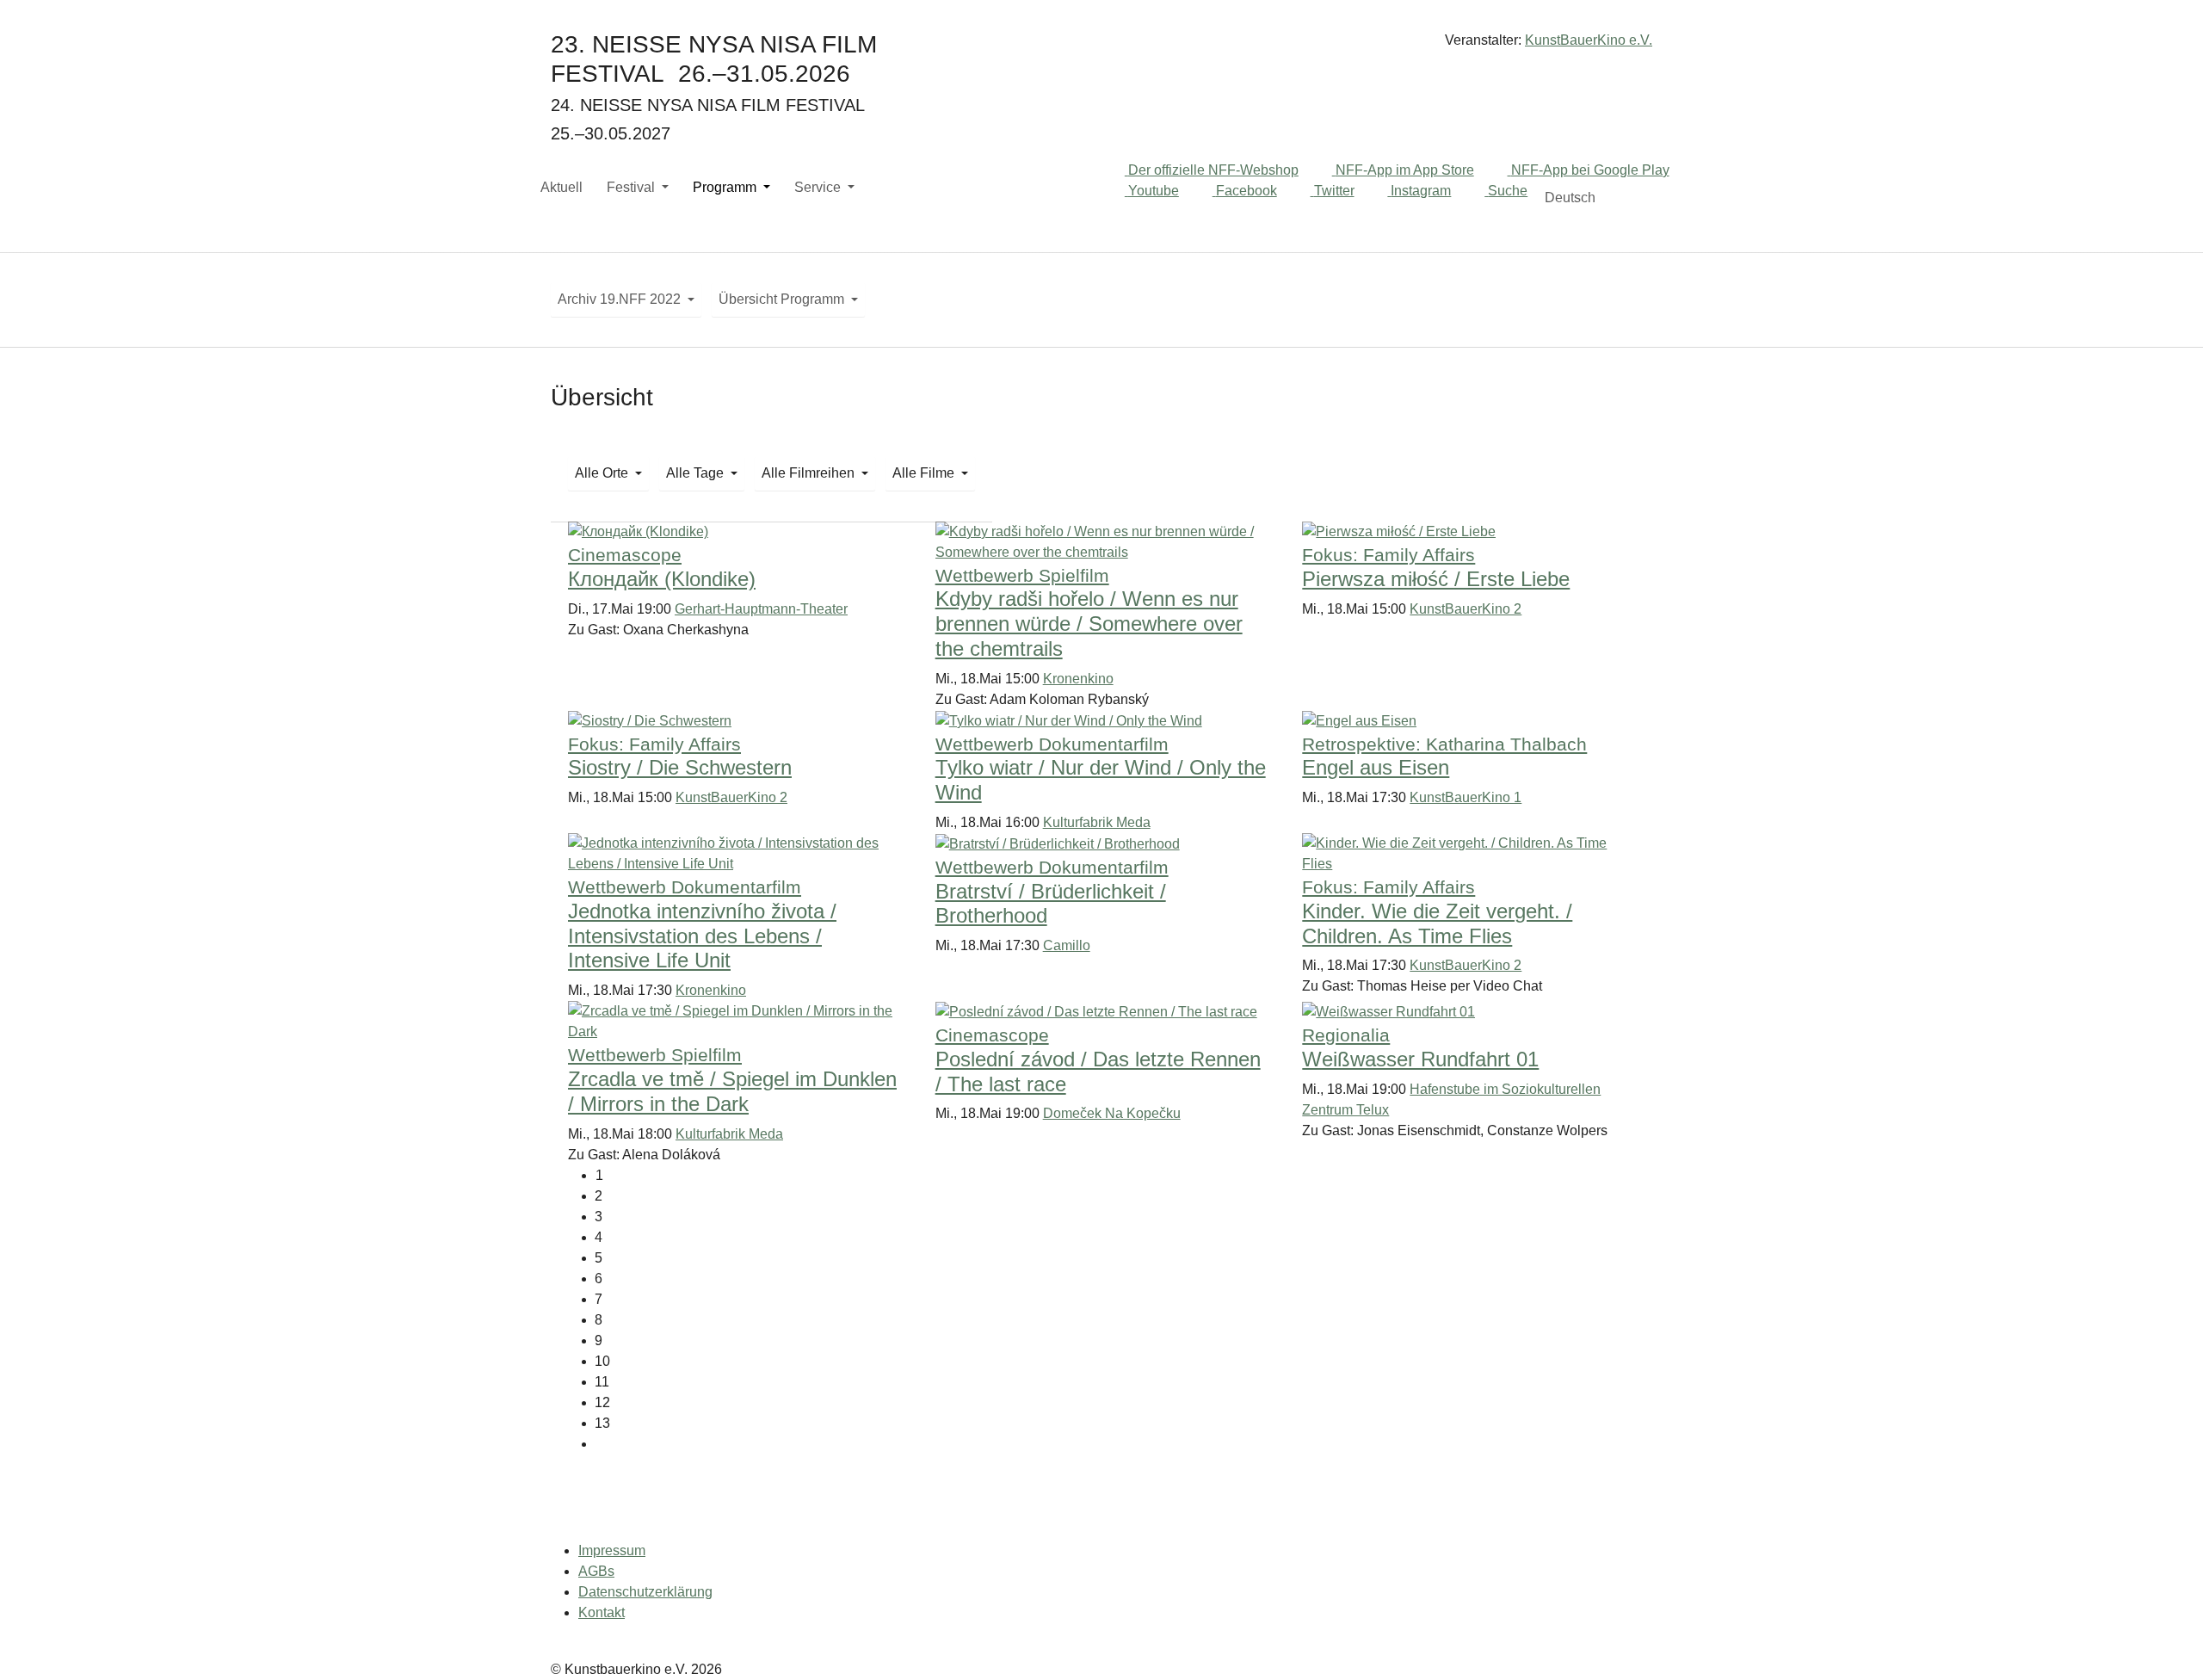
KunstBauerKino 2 (1466, 609)
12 (602, 1402)
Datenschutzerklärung (645, 1592)
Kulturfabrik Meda (1097, 822)
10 (602, 1361)
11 (602, 1382)
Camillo (1067, 945)
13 (602, 1423)
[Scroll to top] (2165, 1642)
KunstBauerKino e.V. (1589, 40)
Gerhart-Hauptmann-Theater (761, 609)
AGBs (596, 1571)
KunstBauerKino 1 (1466, 797)
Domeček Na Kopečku (1112, 1113)
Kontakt (602, 1612)
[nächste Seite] (1115, 1444)
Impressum (612, 1550)
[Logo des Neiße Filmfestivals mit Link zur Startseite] (1101, 47)
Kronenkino (1078, 679)
